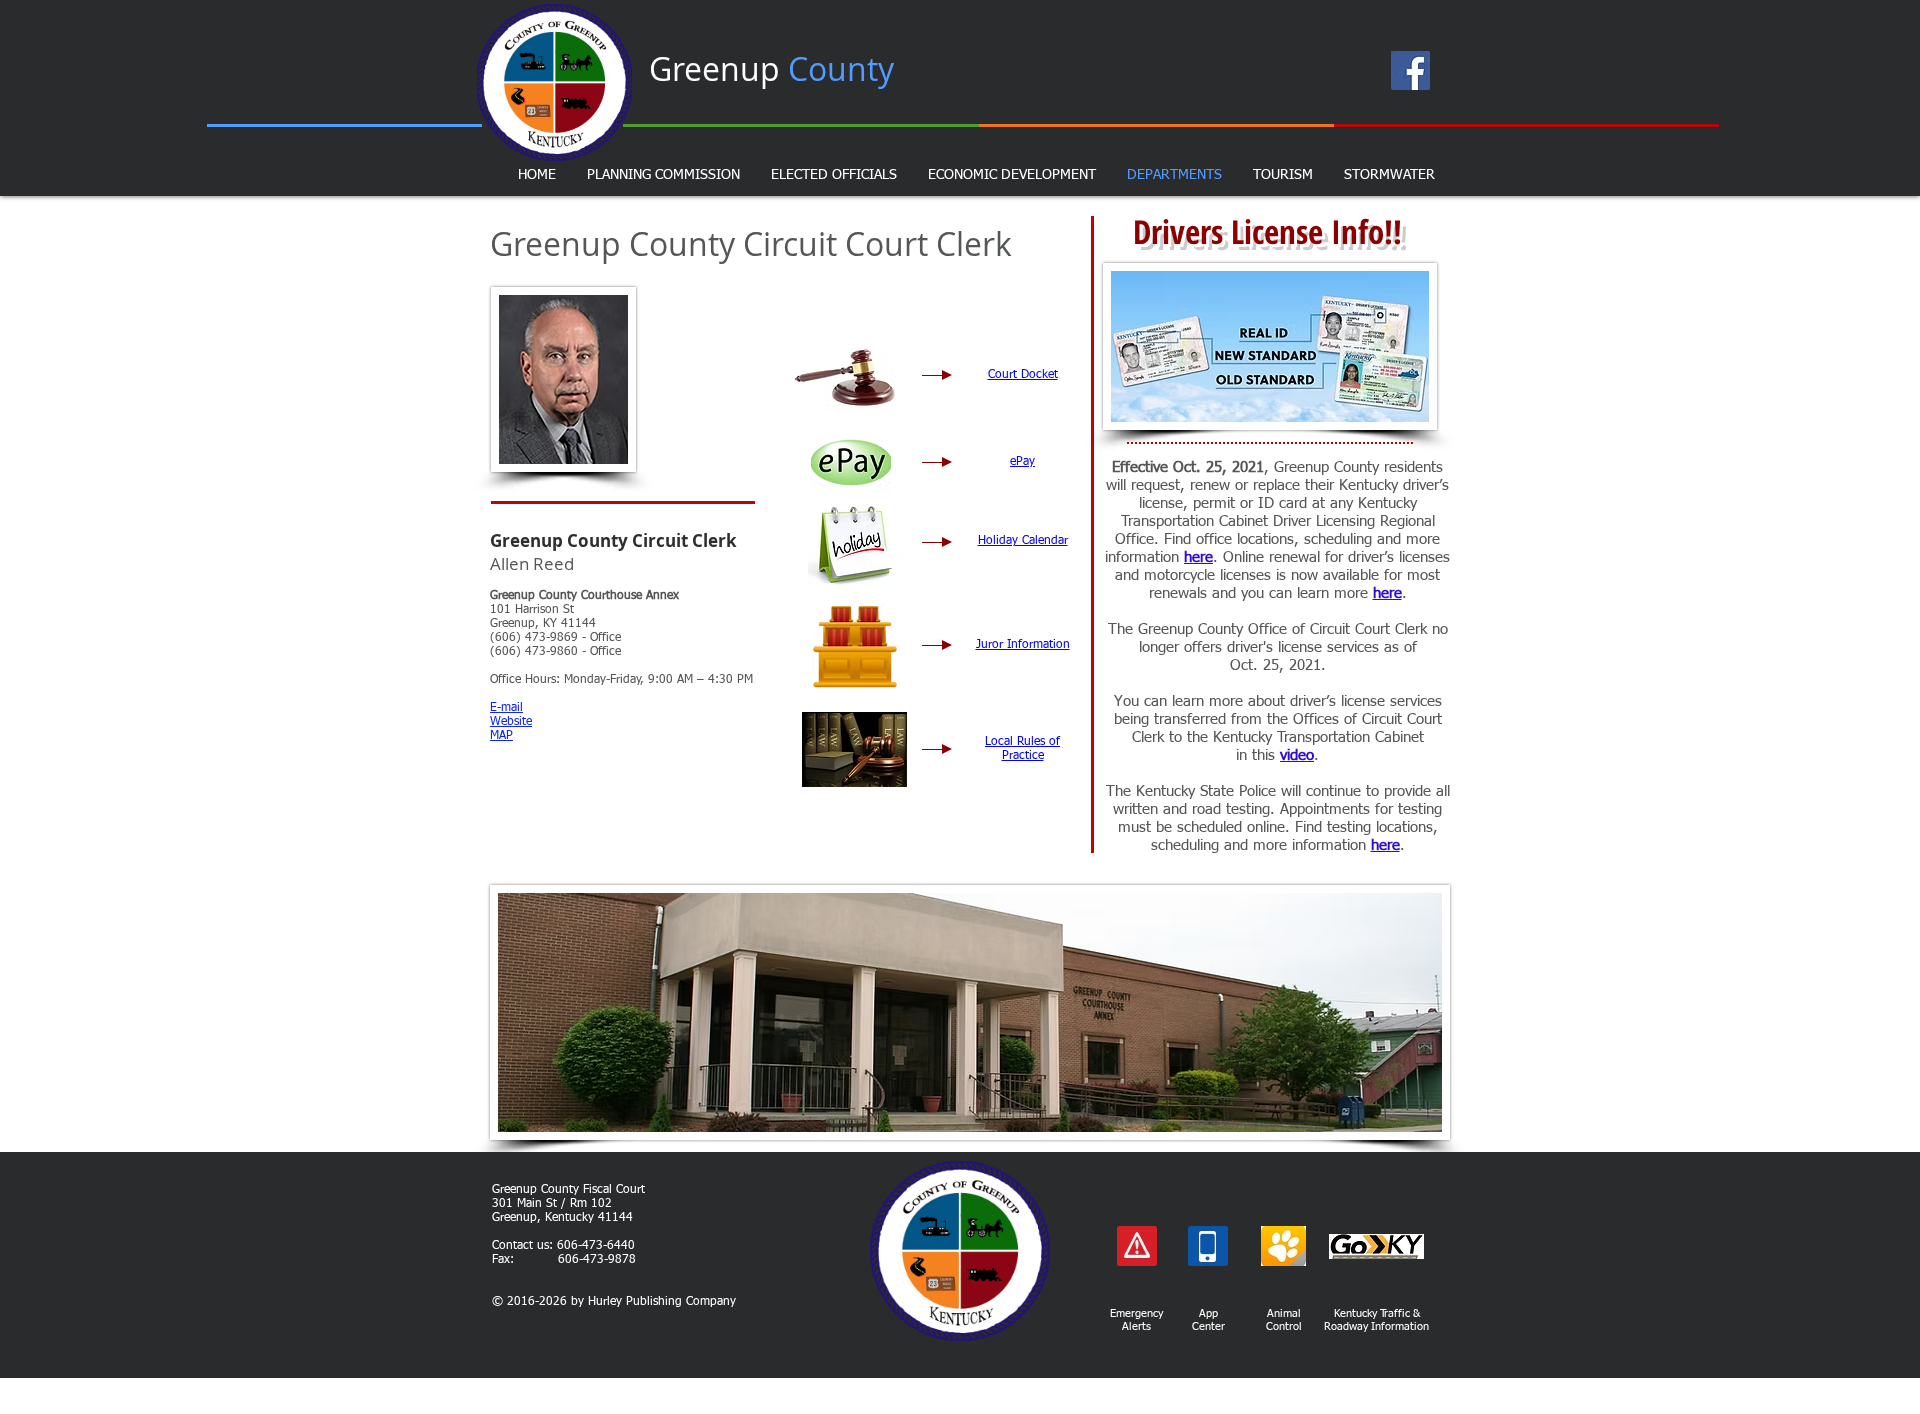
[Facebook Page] (1410, 70)
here (1198, 557)
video (1297, 755)
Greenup (771, 68)
